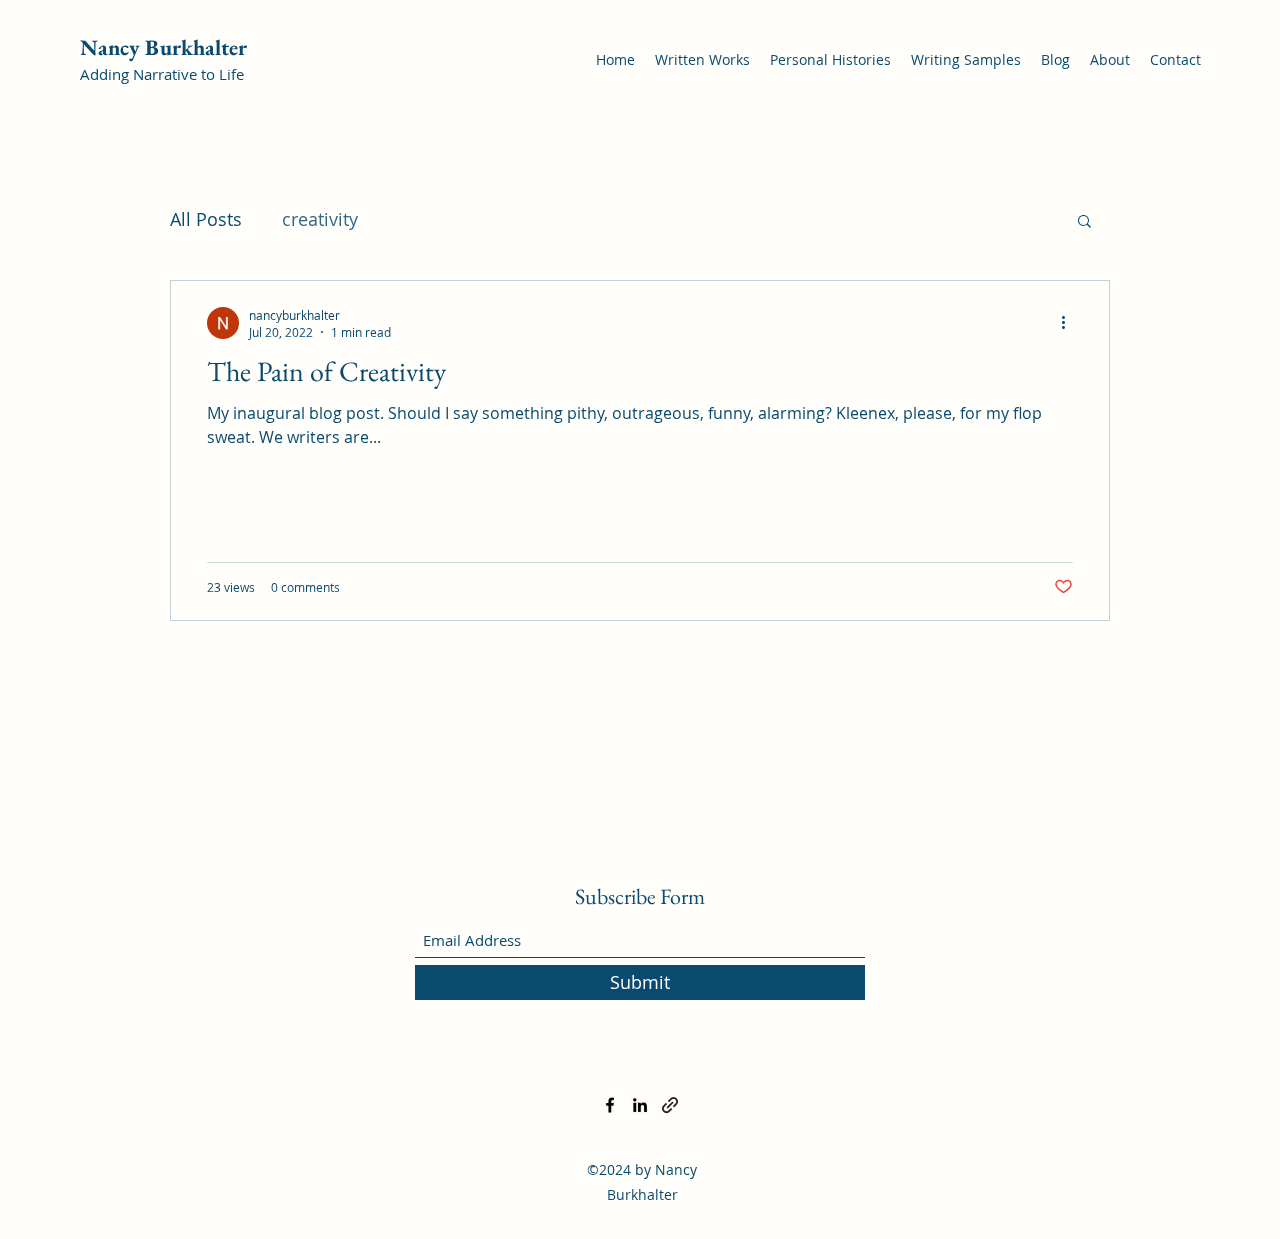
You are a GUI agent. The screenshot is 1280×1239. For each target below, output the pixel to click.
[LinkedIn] (640, 1105)
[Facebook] (610, 1105)
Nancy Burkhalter (163, 47)
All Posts (206, 219)
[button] (1084, 222)
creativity (320, 219)
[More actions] (1070, 323)
